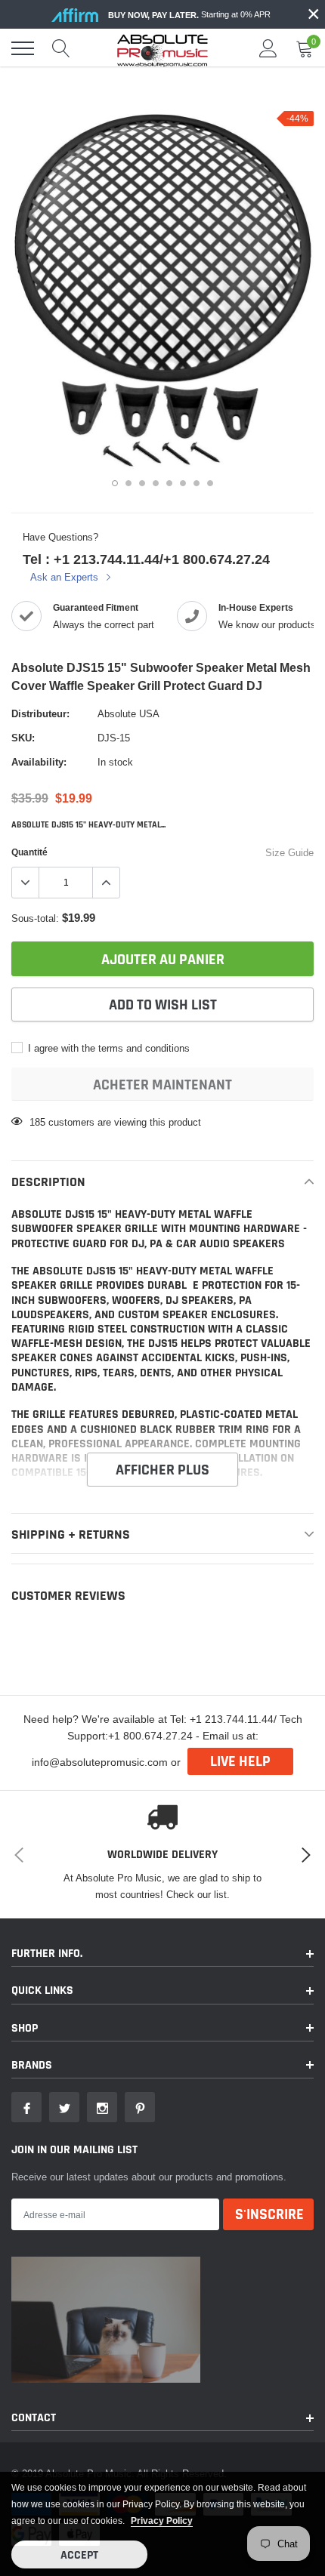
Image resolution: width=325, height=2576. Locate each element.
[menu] (23, 48)
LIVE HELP (240, 1761)
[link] (26, 2107)
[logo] (162, 48)
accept (79, 2555)
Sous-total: (35, 918)
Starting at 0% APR (189, 15)
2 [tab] (128, 483)
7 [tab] (197, 483)
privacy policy (162, 2521)
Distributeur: (40, 713)
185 (37, 1122)
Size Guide (289, 852)
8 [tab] (210, 483)
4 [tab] (156, 483)
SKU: (23, 738)
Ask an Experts (66, 577)
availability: (39, 762)
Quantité (29, 852)
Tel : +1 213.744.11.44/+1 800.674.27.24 (146, 559)
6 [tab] (183, 483)
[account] (268, 48)
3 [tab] (142, 483)
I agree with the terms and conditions (107, 1048)
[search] (61, 48)
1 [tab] (115, 483)
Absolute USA (128, 713)
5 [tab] (169, 483)
